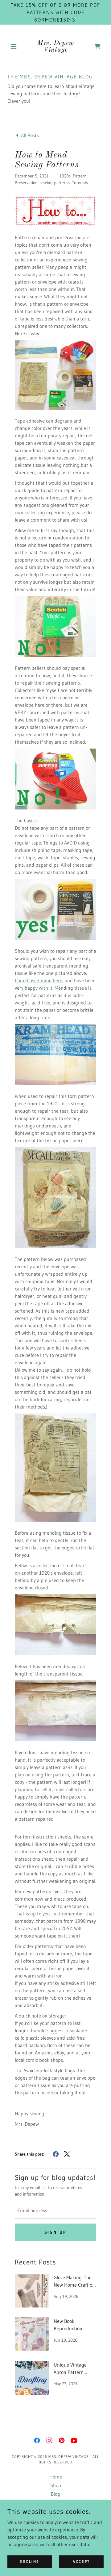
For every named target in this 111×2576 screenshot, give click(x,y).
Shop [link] (56, 2485)
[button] (15, 46)
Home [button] (56, 2477)
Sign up (56, 2232)
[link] (55, 46)
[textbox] (55, 2210)
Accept (81, 2561)
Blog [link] (55, 2494)
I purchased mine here (39, 980)
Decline (30, 2561)
